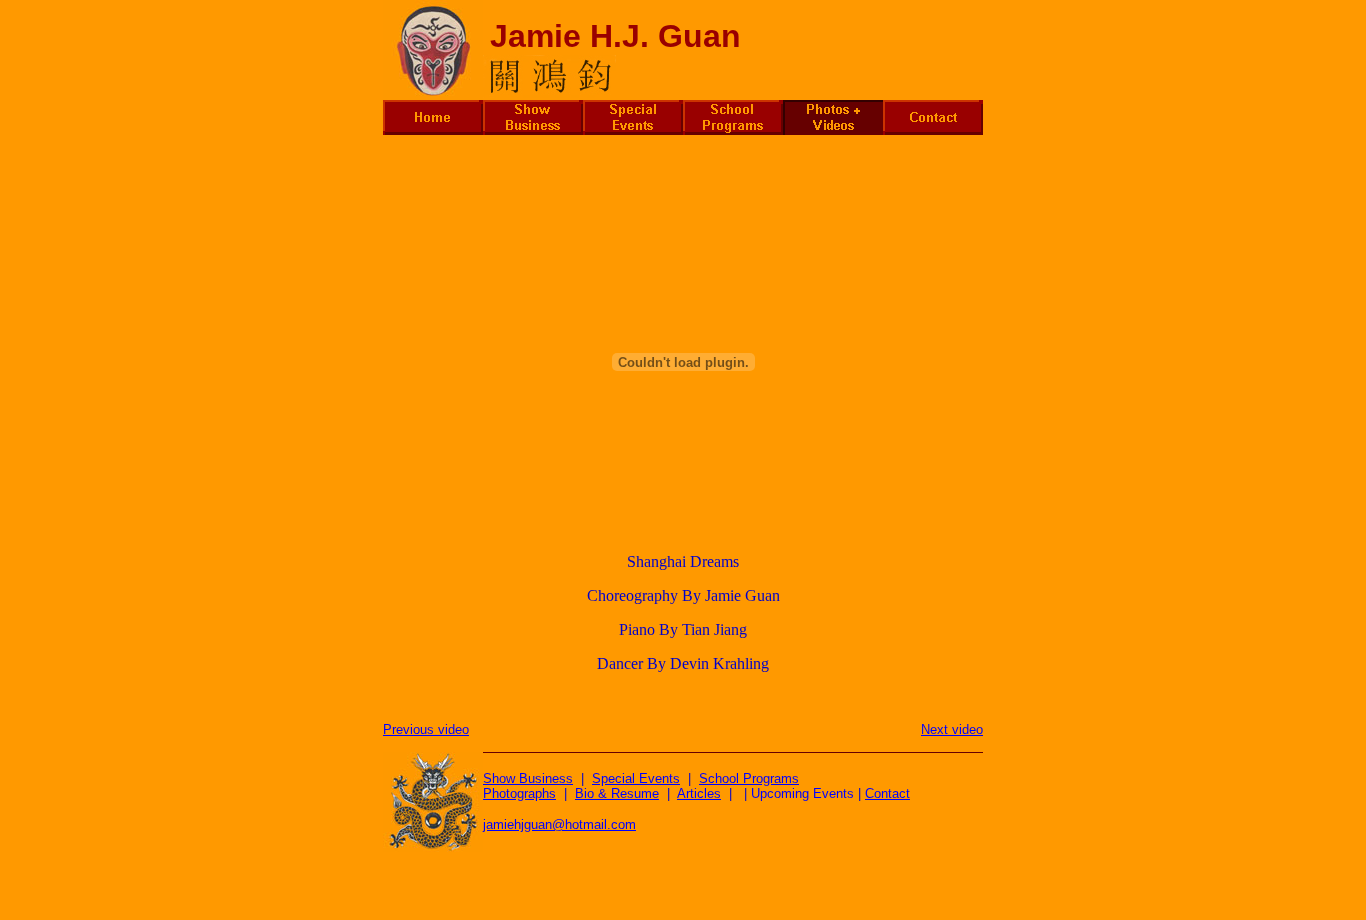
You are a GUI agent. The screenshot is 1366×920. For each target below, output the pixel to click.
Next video (952, 729)
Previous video (426, 729)
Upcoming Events (802, 793)
